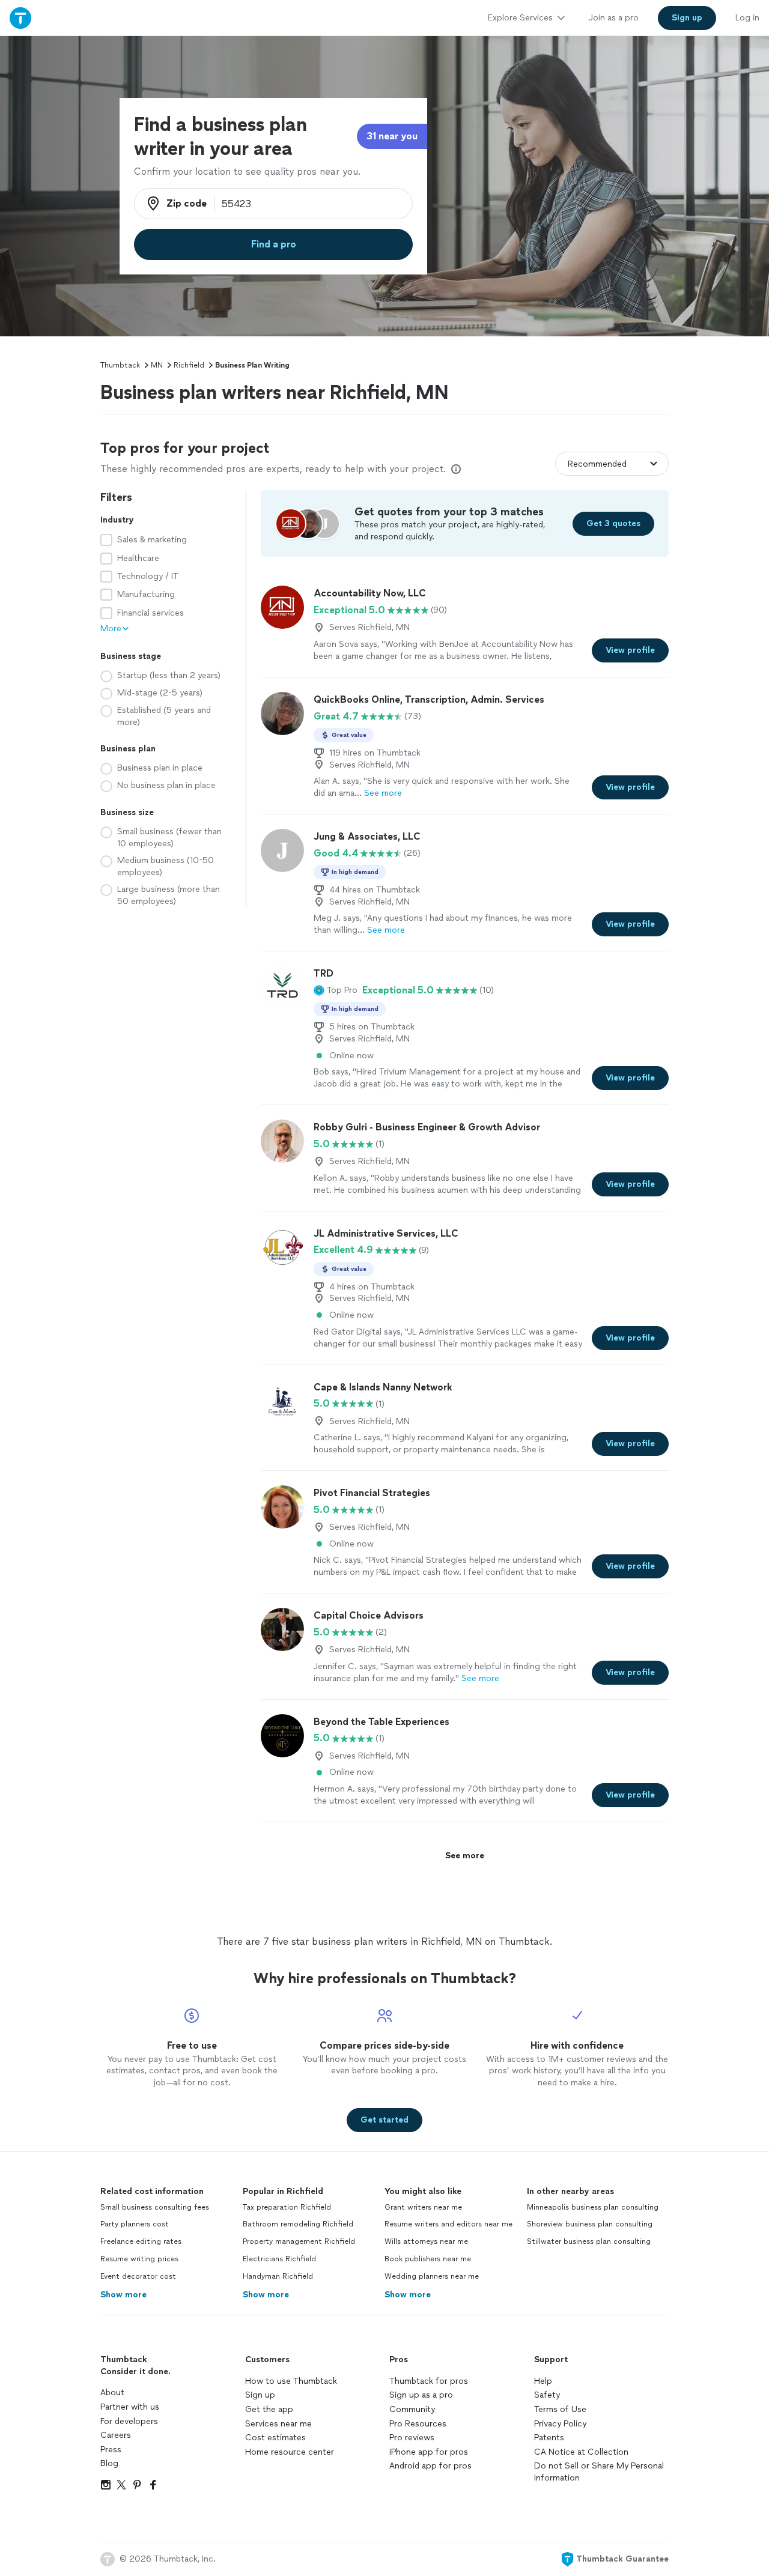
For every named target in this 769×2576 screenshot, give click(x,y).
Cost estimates (275, 2438)
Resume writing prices (139, 2259)
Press (111, 2450)
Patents (549, 2438)
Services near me (278, 2424)
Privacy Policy (560, 2424)
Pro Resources (418, 2424)
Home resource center (290, 2452)
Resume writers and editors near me (448, 2224)
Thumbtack (120, 365)
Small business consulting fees (155, 2207)
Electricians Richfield (279, 2259)
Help (543, 2381)
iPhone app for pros (429, 2452)
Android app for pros (430, 2466)
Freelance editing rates (141, 2241)
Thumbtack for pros (429, 2381)
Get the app (269, 2409)
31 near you (392, 136)
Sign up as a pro (421, 2395)
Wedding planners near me (432, 2276)
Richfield (189, 365)
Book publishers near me (428, 2259)
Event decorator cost (138, 2276)
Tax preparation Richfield (287, 2207)
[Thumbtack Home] (20, 18)
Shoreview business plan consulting (590, 2224)
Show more (123, 2295)
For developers (129, 2421)
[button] (336, 990)
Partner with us (130, 2407)
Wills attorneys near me (426, 2241)
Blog (109, 2463)
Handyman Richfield (278, 2276)
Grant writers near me (423, 2207)
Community (412, 2409)
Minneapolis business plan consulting (593, 2207)
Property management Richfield (299, 2241)
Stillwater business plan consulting (589, 2241)
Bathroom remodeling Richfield (298, 2224)
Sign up (260, 2395)
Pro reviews (412, 2438)
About (112, 2393)
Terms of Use (560, 2409)
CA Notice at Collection (581, 2452)
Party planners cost (135, 2224)
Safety (547, 2395)
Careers (116, 2435)
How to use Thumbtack (291, 2381)
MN (157, 365)
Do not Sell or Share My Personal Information (599, 2472)
